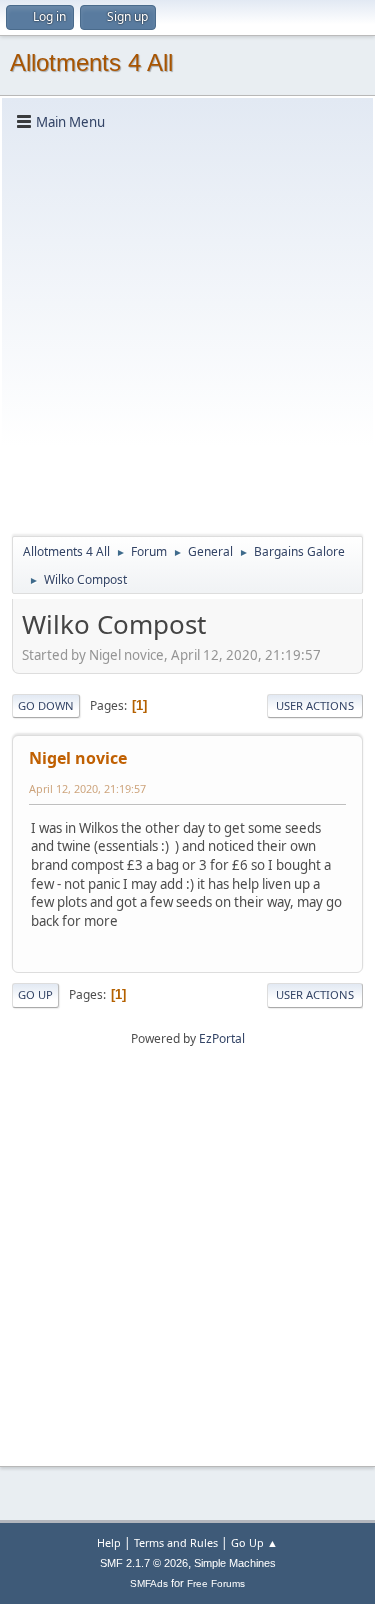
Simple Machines (235, 1563)
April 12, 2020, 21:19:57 (87, 788)
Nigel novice (78, 758)
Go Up (35, 994)
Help (109, 1542)
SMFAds (149, 1583)
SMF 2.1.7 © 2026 (144, 1563)
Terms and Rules (176, 1542)
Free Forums (216, 1583)
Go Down (46, 705)
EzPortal (222, 1038)
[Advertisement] (187, 331)
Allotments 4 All (91, 62)
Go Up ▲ (254, 1542)
